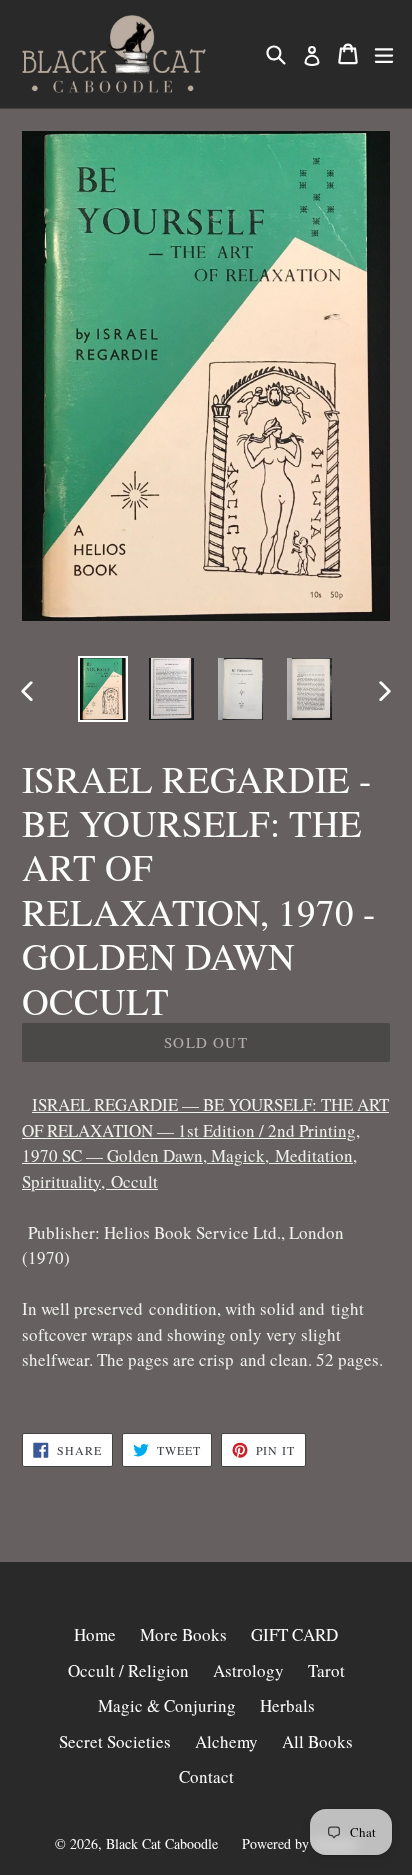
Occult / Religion (128, 1670)
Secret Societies (115, 1741)
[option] (102, 688)
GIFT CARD (294, 1634)
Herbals (287, 1705)
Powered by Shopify (300, 1843)
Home (95, 1634)
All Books (317, 1741)
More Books (183, 1634)
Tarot (326, 1670)
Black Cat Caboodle (162, 1843)
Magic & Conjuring (167, 1705)
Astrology (248, 1670)
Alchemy (226, 1741)
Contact (206, 1776)
